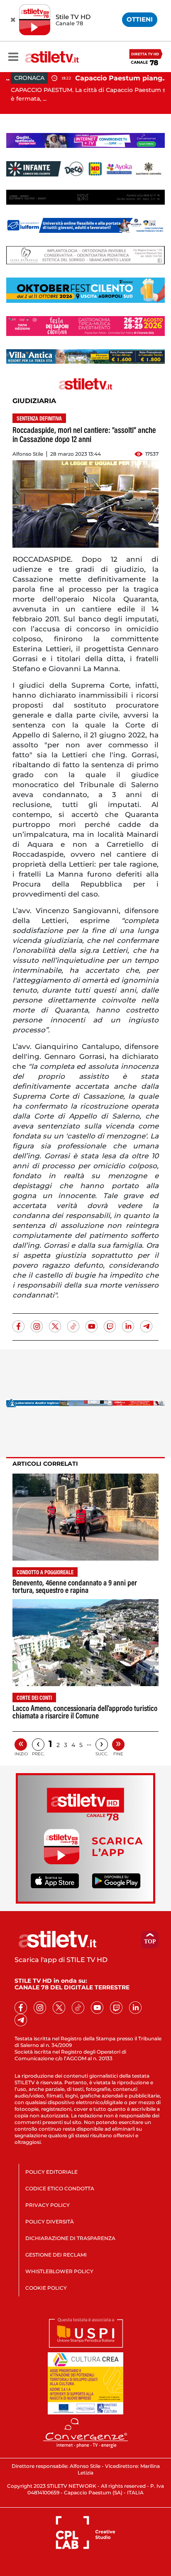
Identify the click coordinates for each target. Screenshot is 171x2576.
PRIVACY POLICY (48, 2205)
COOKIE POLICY (46, 2288)
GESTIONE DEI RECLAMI (56, 2255)
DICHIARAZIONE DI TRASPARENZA (70, 2238)
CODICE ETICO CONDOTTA (60, 2188)
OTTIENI (140, 19)
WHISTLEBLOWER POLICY (59, 2271)
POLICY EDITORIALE (51, 2172)
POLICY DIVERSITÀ (50, 2222)
